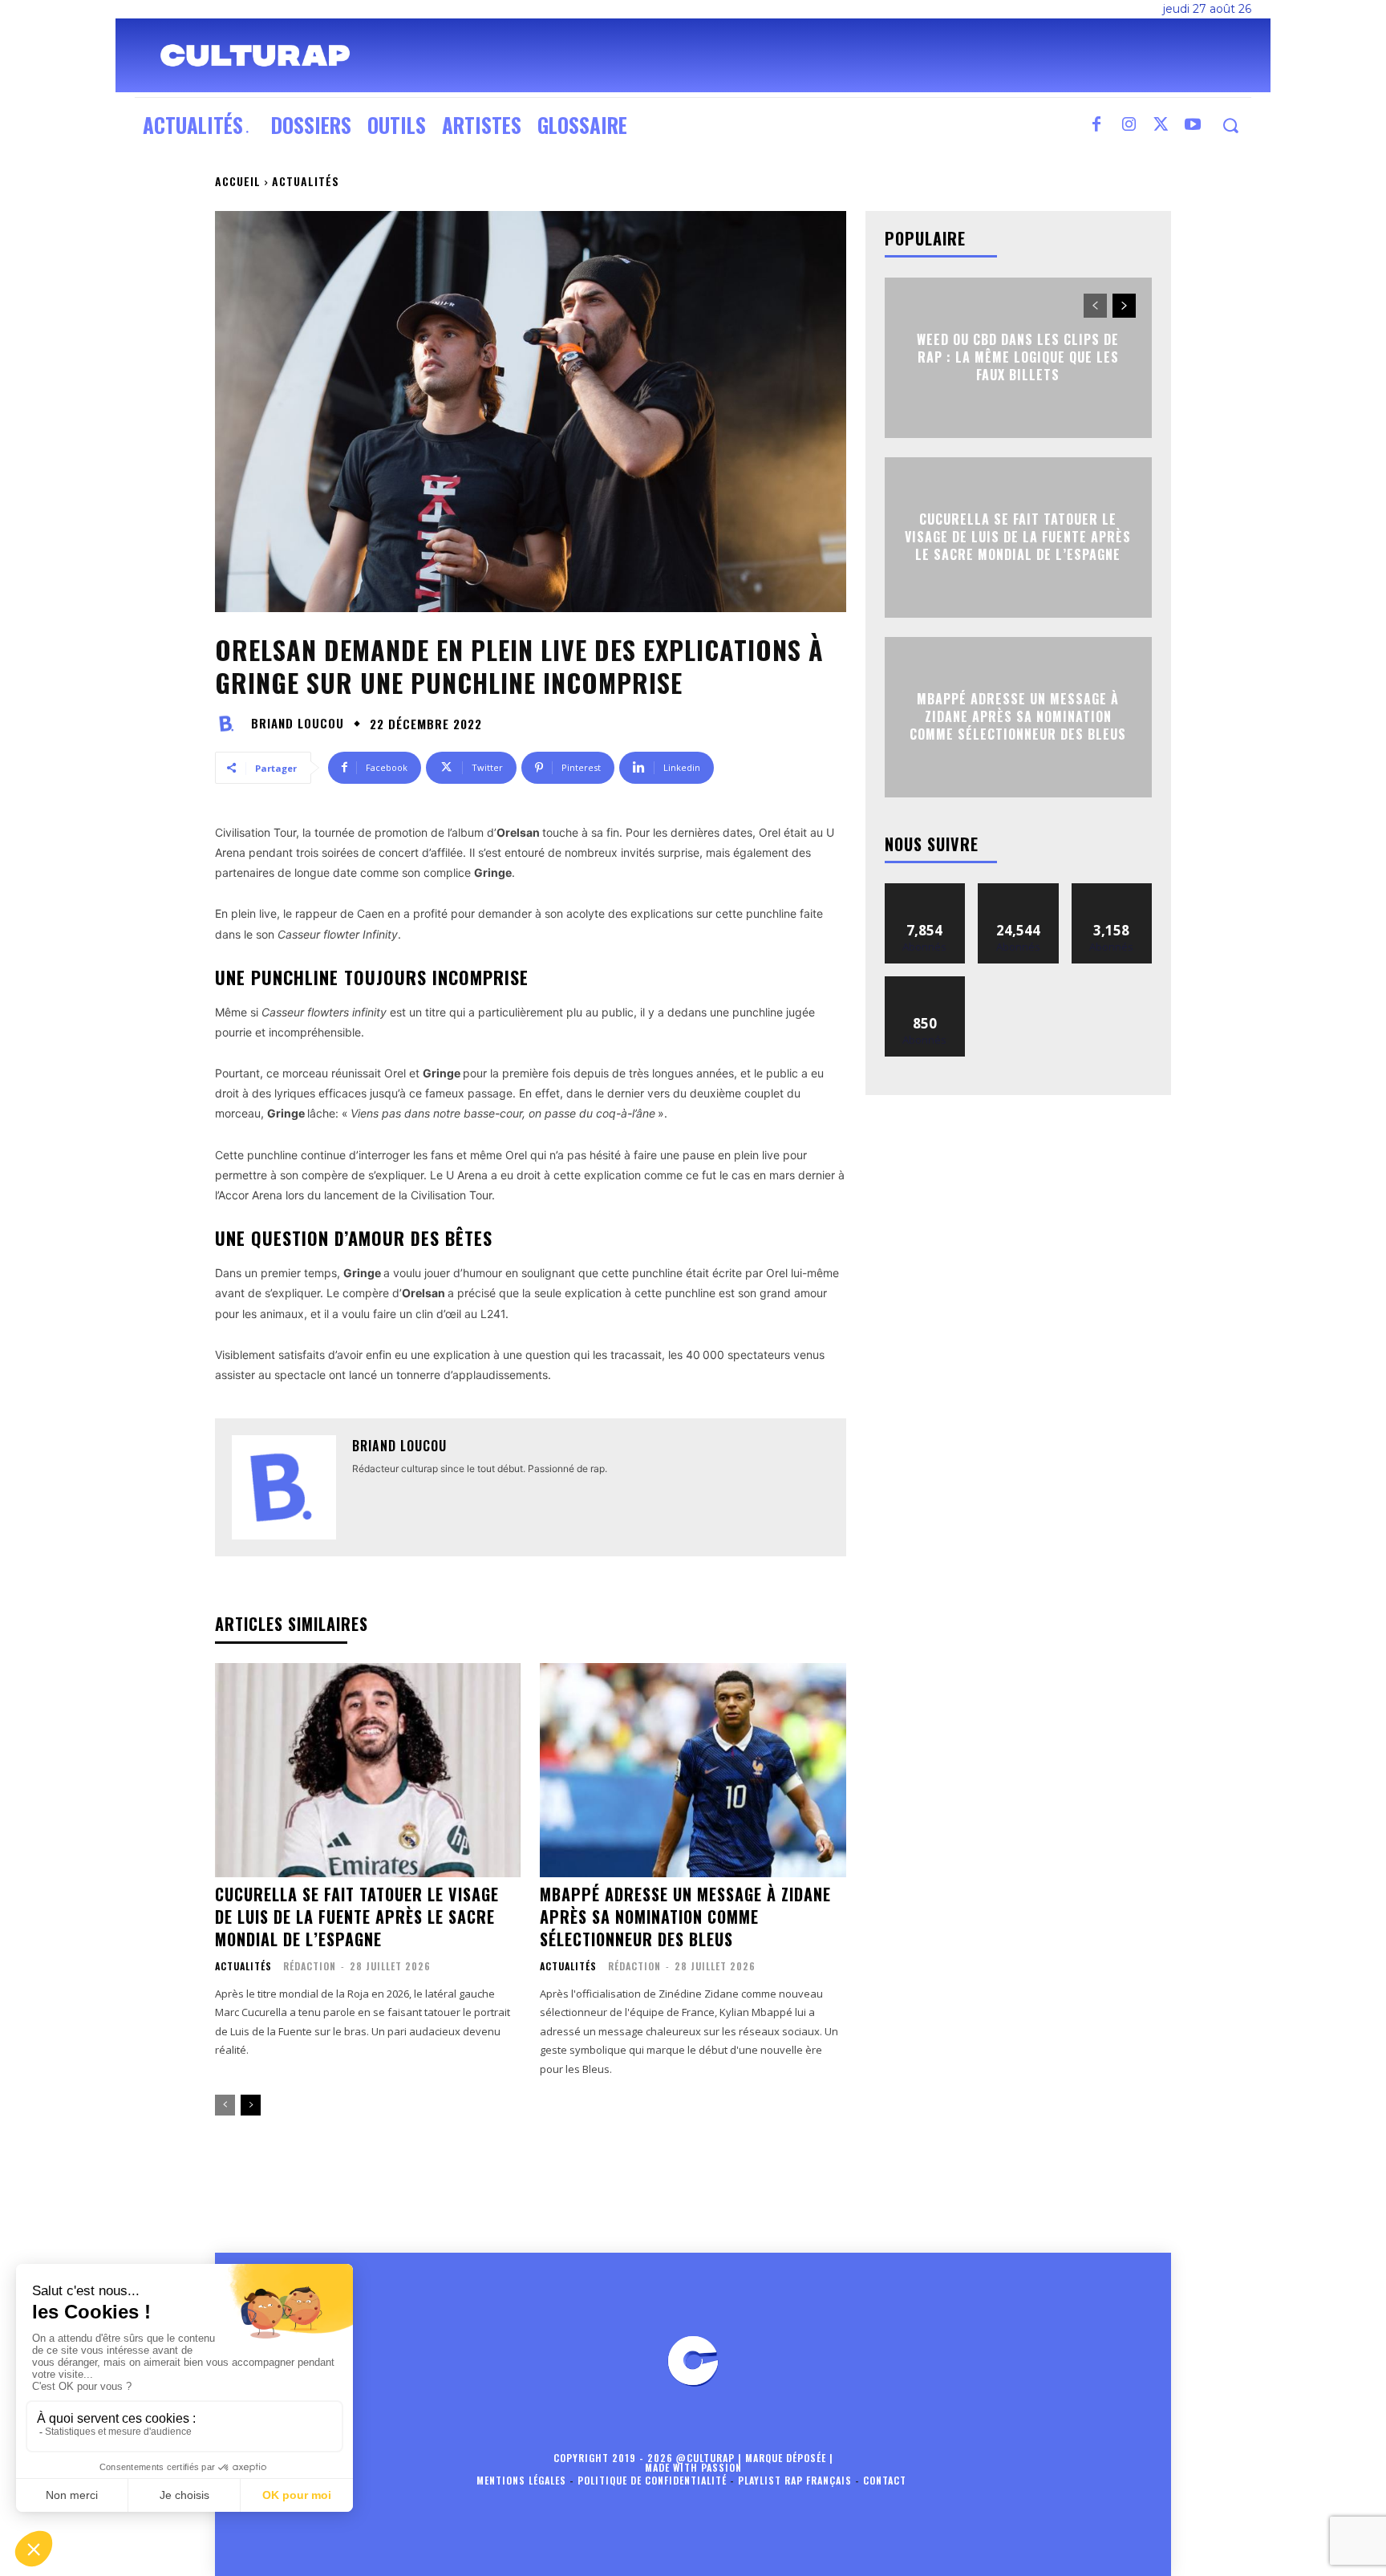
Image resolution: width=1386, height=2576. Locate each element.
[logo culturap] (255, 55)
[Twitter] (1161, 125)
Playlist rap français (795, 2480)
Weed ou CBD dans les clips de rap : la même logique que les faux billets (1018, 357)
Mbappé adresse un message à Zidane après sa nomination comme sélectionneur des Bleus (685, 1917)
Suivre (925, 889)
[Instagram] (1129, 125)
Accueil (238, 181)
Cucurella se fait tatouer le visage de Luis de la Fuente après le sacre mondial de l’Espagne (357, 1917)
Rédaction (310, 1966)
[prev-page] (225, 2105)
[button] (1230, 126)
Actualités (306, 181)
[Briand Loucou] (231, 724)
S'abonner (925, 982)
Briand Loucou (298, 723)
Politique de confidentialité (652, 2480)
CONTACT (885, 2480)
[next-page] (251, 2105)
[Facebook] (1096, 125)
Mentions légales (521, 2480)
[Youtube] (1193, 125)
